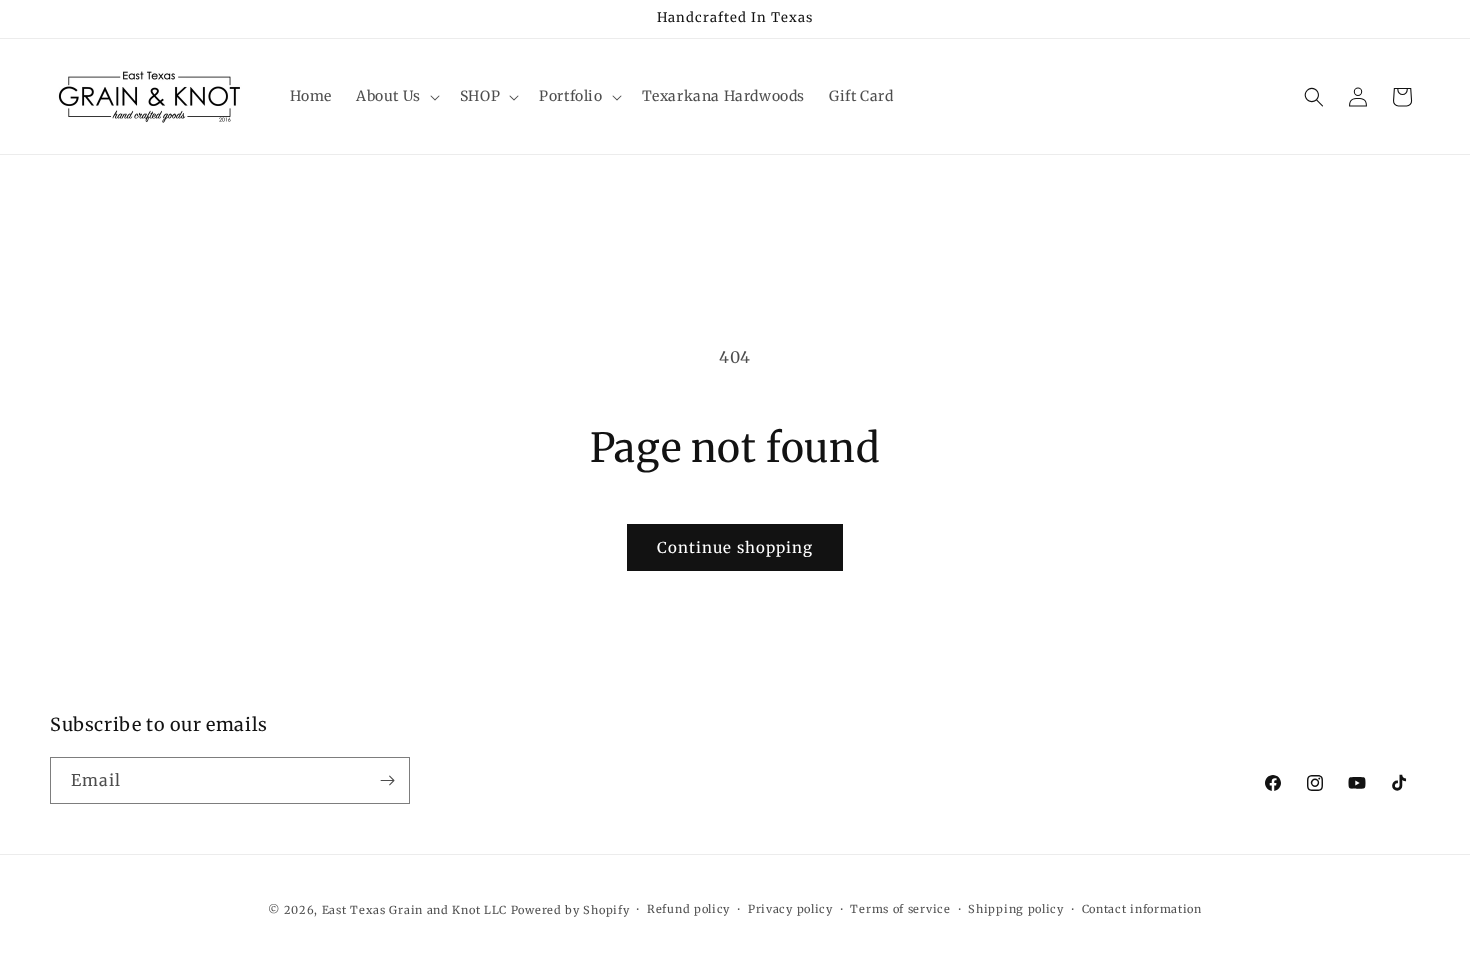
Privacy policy (790, 909)
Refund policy (688, 909)
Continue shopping (735, 547)
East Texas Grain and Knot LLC (414, 910)
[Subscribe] (387, 780)
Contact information (1142, 909)
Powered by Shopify (570, 910)
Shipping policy (1016, 909)
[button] (396, 96)
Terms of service (900, 909)
